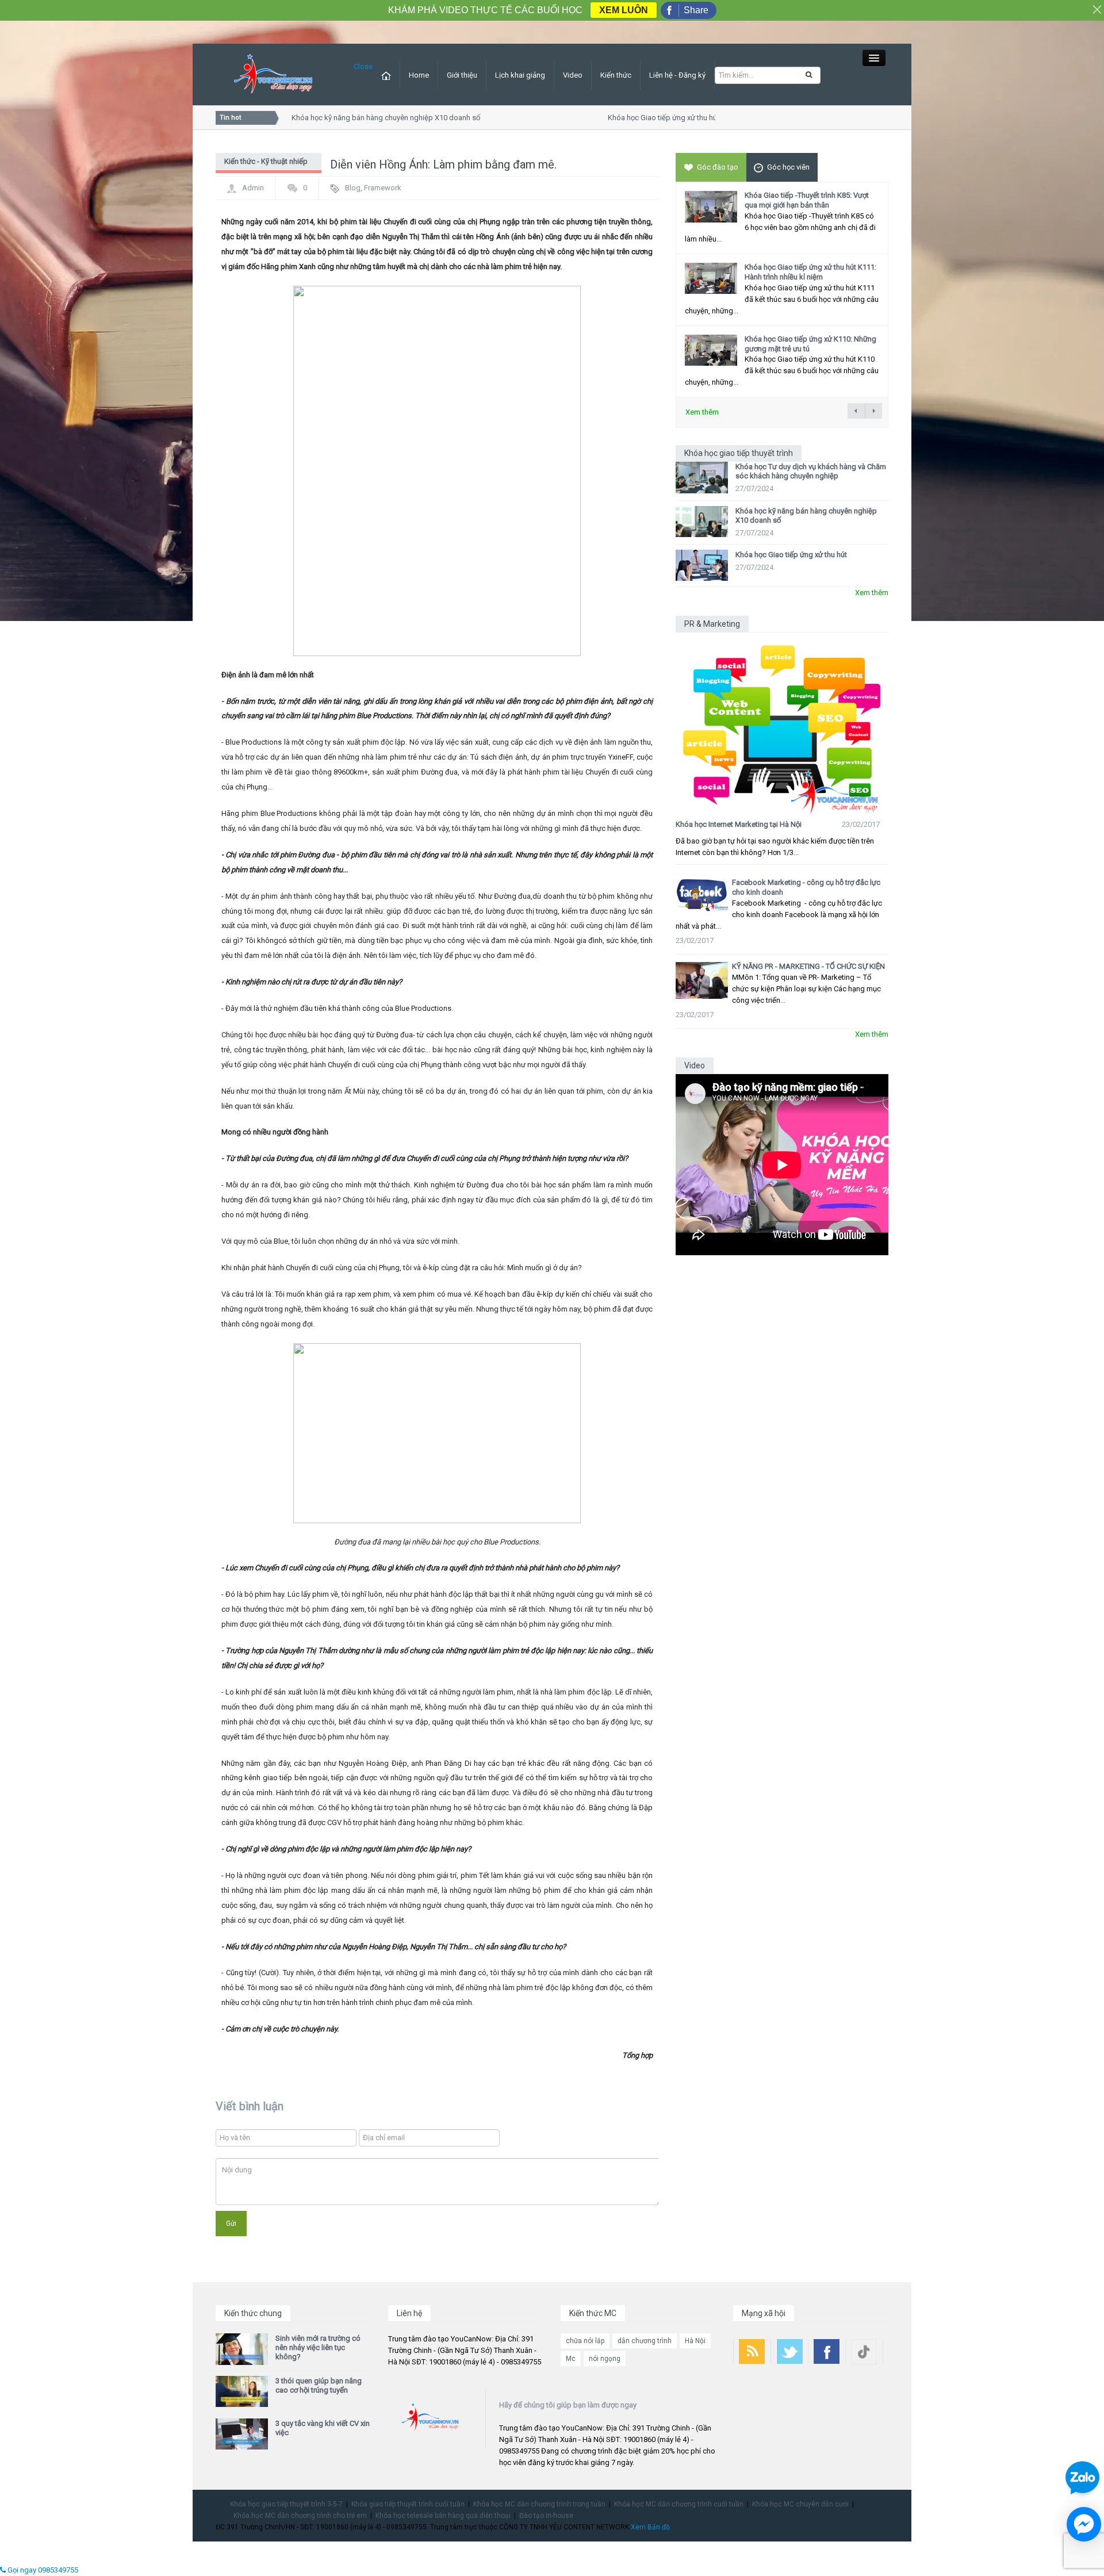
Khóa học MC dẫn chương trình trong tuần (539, 2504)
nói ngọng (605, 2359)
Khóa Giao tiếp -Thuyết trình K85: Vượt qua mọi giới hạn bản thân (807, 200)
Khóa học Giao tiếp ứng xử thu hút (642, 118)
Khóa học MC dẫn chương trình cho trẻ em (300, 2516)
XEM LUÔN (624, 10)
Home (419, 75)
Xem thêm (702, 412)
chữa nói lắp (585, 2341)
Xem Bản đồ (650, 2527)
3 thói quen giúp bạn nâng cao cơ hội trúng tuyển (319, 2385)
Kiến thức (616, 75)
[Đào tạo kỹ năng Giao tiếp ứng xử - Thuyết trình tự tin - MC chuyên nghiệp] (273, 74)
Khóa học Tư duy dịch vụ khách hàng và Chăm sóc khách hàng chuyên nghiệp (811, 471)
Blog (353, 188)
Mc (571, 2359)
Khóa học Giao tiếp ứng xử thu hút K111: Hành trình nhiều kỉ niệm (810, 272)
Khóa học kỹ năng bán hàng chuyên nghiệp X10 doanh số (364, 118)
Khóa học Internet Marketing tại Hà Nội (739, 824)
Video (573, 75)
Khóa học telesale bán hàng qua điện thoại (443, 2516)
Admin (253, 188)
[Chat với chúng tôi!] (1084, 2524)
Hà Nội (695, 2341)
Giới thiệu (462, 75)
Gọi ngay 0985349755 (42, 2570)
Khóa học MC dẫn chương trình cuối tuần (679, 2504)
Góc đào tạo (718, 167)
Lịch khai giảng (520, 75)
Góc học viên (788, 167)
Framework (383, 188)
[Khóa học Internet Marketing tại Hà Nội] (782, 724)
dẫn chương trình (645, 2341)
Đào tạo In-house (546, 2516)
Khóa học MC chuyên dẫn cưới (800, 2504)
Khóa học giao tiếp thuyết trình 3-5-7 (286, 2504)
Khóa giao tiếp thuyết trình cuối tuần (408, 2504)
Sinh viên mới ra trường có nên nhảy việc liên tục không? (318, 2347)
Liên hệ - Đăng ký (677, 75)
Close (363, 66)
